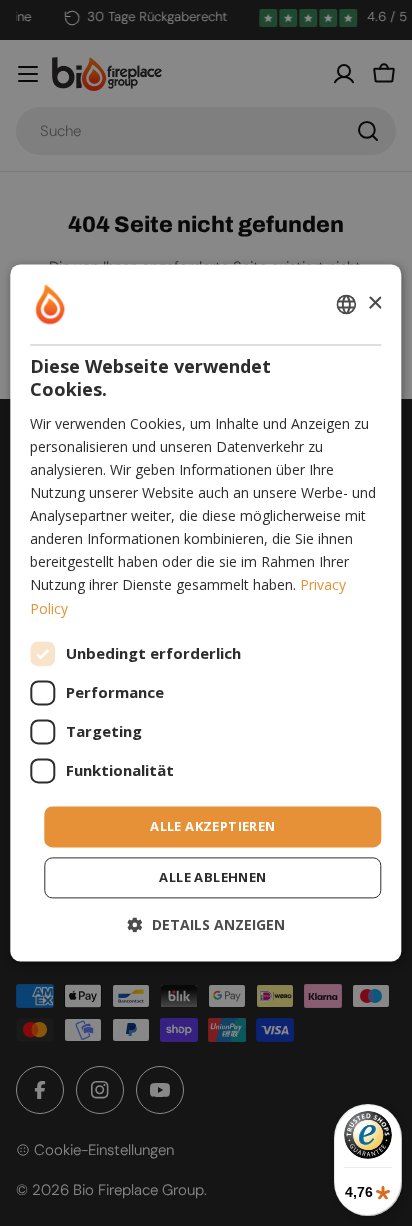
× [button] (374, 303)
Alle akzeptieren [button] (212, 826)
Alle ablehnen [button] (212, 878)
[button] (206, 925)
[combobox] (347, 304)
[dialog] (205, 612)
